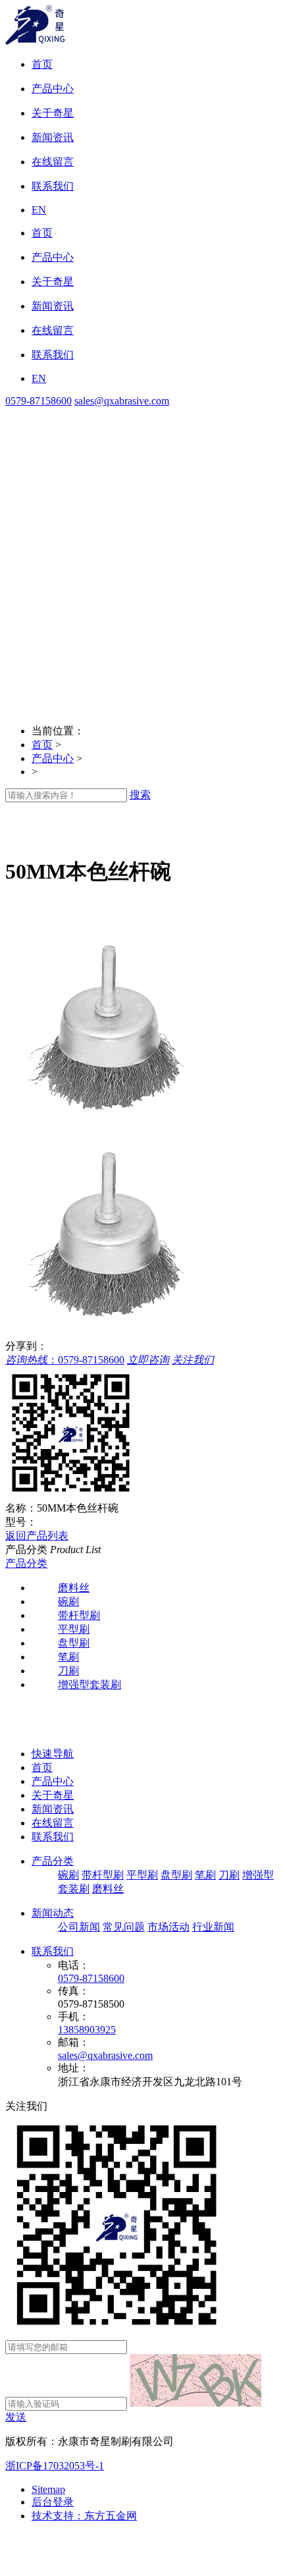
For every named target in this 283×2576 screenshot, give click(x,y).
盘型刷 (176, 1875)
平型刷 (142, 1875)
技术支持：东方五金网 (84, 2516)
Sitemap (48, 2489)
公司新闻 (79, 1927)
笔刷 (205, 1875)
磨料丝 (108, 1889)
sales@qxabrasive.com (122, 401)
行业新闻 (213, 1927)
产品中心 (53, 758)
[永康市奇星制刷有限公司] (35, 41)
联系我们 (53, 1837)
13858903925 (87, 2030)
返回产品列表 (37, 1536)
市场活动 (168, 1927)
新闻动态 (53, 1913)
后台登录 (53, 2502)
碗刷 (68, 1875)
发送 (16, 2417)
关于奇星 (53, 1795)
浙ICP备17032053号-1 (55, 2466)
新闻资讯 (53, 1809)
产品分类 (26, 1563)
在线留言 (53, 1823)
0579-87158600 (39, 401)
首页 (42, 745)
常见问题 (124, 1927)
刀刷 (229, 1875)
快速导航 (53, 1754)
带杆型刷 (103, 1875)
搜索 (140, 795)
